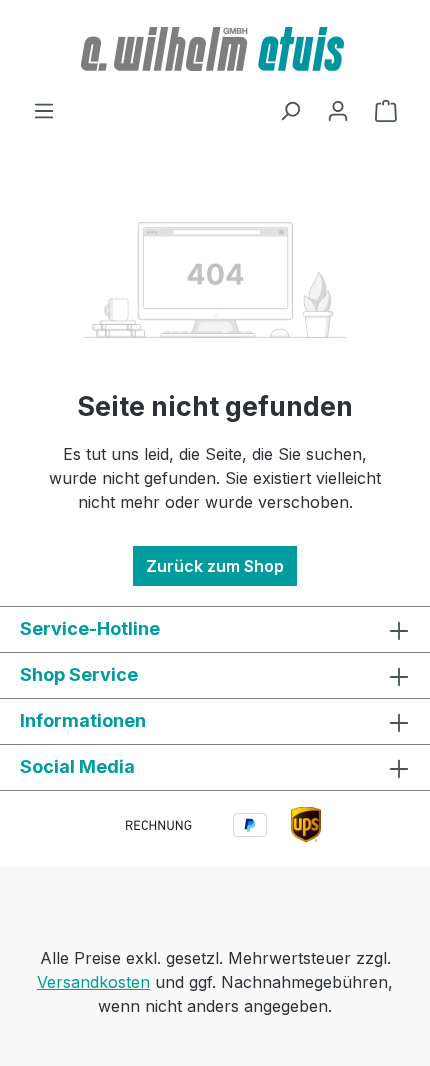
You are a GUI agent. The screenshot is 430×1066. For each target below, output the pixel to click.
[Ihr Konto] (338, 110)
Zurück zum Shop (215, 566)
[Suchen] (290, 110)
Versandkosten (93, 982)
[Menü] (44, 110)
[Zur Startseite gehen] (215, 49)
